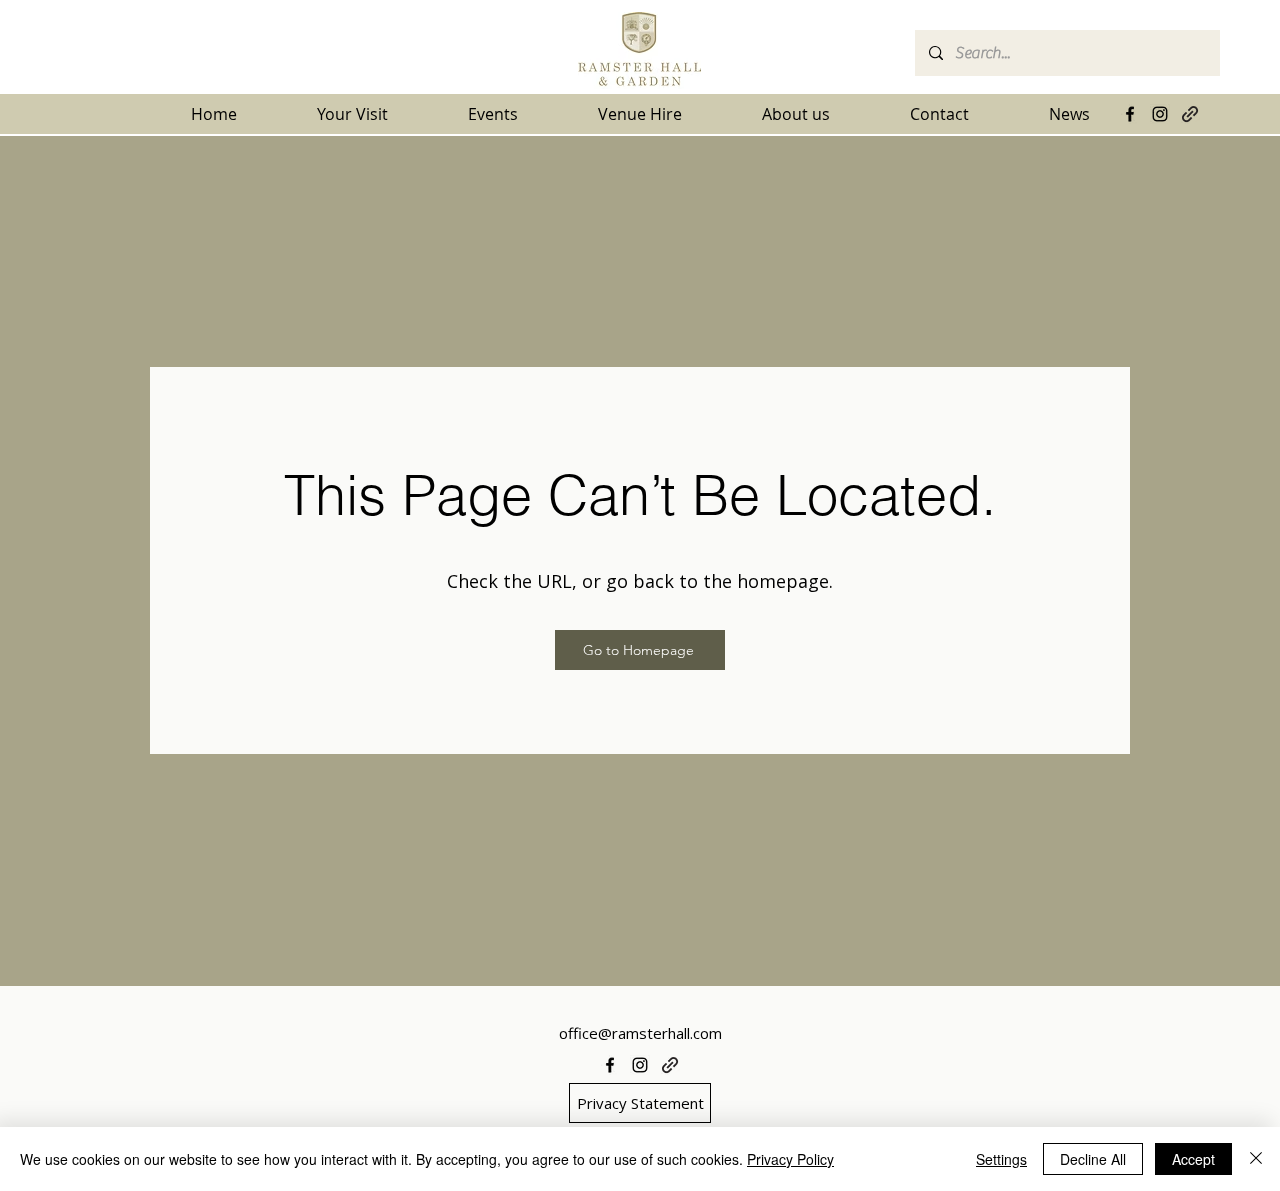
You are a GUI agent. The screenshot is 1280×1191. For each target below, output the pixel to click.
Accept (1193, 1159)
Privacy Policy (790, 1159)
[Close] (1256, 1159)
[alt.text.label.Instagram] (1160, 114)
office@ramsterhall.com (640, 1033)
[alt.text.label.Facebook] (1130, 114)
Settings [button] (1001, 1159)
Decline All (1093, 1159)
